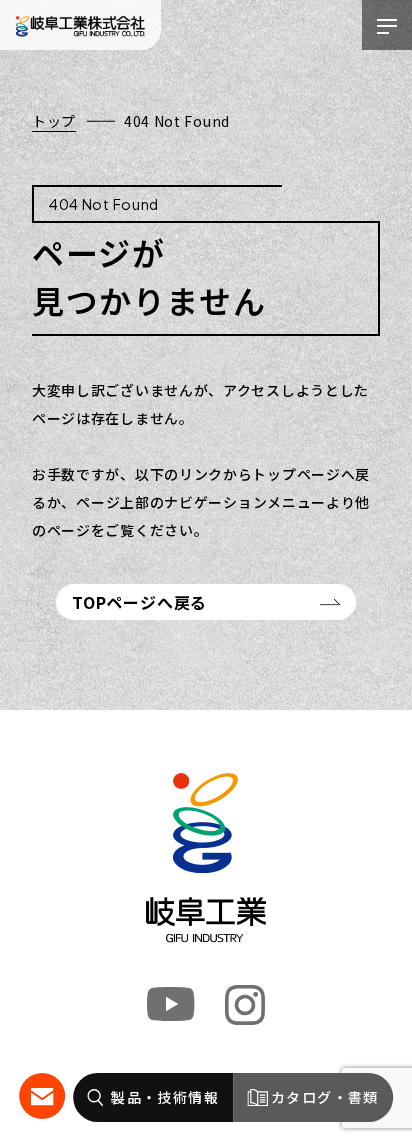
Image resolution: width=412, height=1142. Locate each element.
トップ (54, 121)
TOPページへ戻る (139, 602)
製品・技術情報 (165, 1097)
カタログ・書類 (325, 1097)
